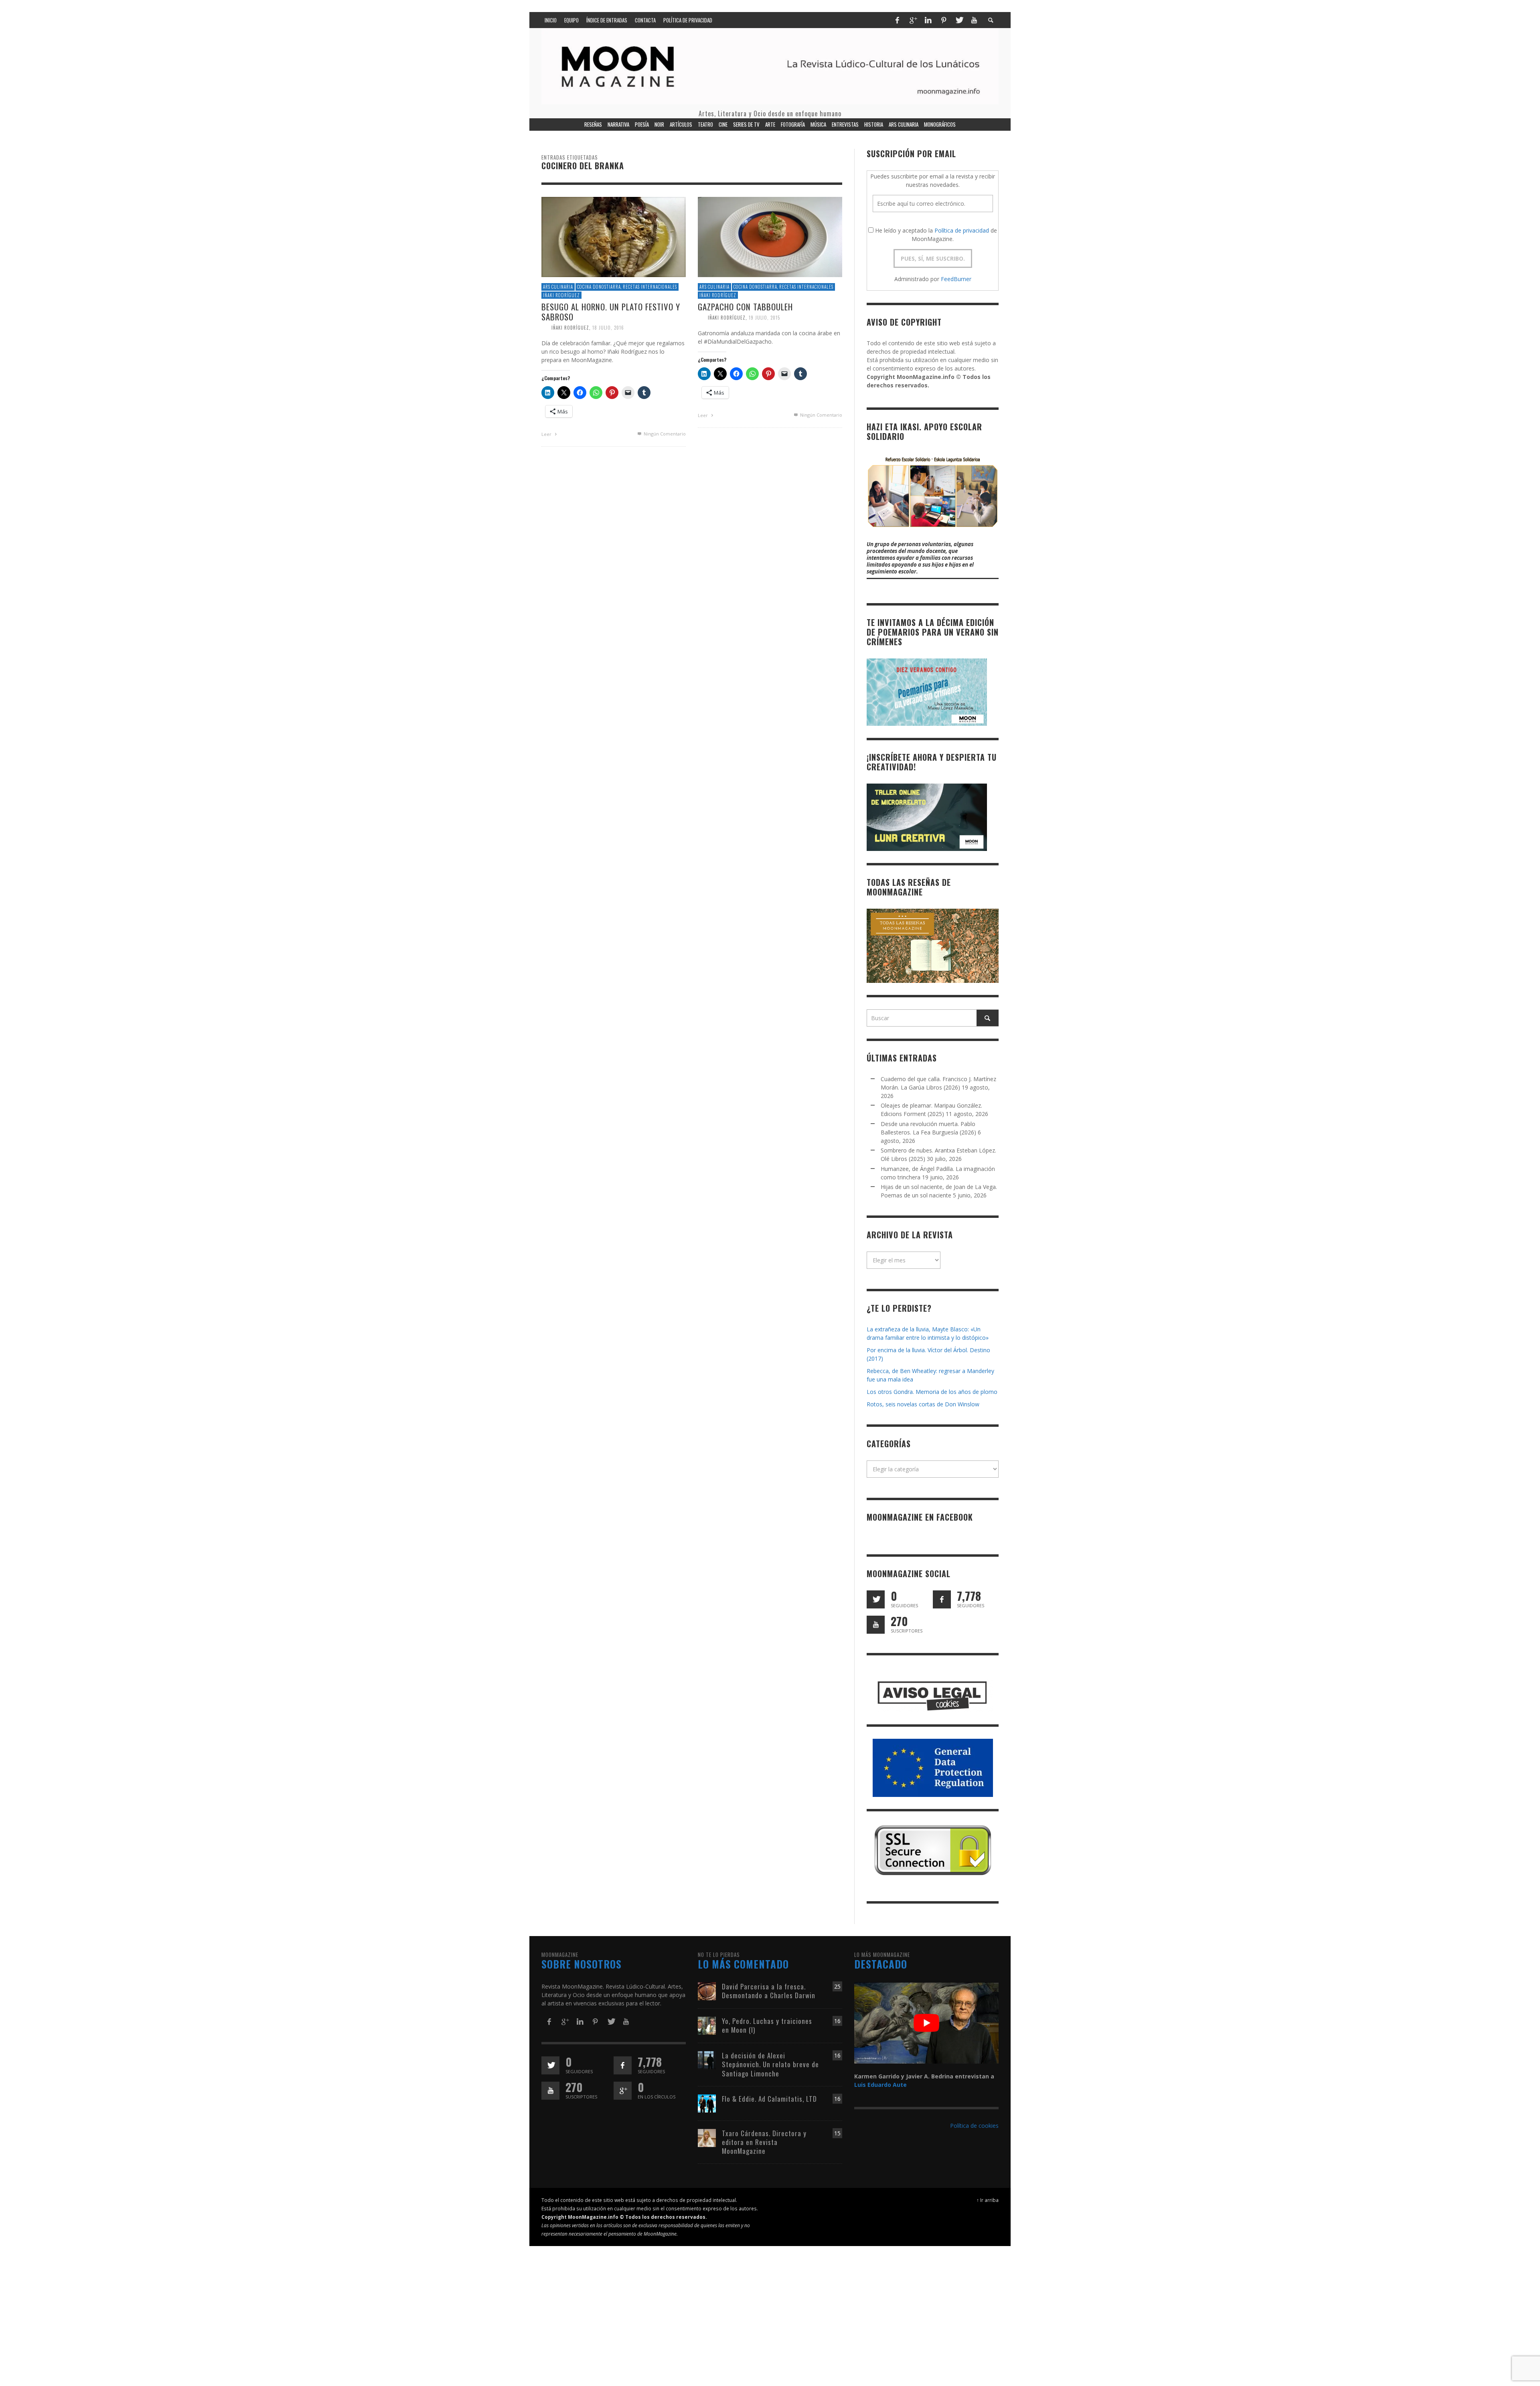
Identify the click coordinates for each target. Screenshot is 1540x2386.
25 (837, 1986)
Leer (547, 434)
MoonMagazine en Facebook (920, 1517)
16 (837, 2021)
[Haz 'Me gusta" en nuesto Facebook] (942, 1599)
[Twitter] (959, 20)
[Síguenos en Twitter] (876, 1599)
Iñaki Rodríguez (561, 295)
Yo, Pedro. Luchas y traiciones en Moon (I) (767, 2025)
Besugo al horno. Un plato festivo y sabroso (611, 312)
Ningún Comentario (664, 434)
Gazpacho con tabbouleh (745, 307)
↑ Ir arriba (988, 2200)
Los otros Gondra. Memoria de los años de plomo (932, 1392)
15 (837, 2133)
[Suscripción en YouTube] (876, 1625)
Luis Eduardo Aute (880, 2085)
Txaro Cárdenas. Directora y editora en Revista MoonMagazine (764, 2142)
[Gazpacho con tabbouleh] (770, 236)
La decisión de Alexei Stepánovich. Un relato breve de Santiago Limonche (770, 2064)
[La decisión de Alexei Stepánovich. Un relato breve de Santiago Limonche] (707, 2060)
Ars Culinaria (558, 287)
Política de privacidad (962, 230)
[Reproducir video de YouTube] (926, 2023)
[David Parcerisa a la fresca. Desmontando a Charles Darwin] (707, 1991)
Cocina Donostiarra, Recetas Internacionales (627, 287)
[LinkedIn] (928, 20)
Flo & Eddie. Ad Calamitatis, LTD (769, 2099)
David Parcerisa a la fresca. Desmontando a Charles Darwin (769, 1991)
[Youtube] (974, 20)
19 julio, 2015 (764, 318)
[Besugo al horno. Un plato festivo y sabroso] (614, 236)
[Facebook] (897, 20)
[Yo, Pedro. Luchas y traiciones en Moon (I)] (707, 2025)
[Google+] (913, 20)
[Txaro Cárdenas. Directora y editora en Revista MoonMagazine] (707, 2137)
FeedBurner (956, 279)
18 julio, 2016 (608, 328)
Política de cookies (974, 2126)
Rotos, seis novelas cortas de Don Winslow (923, 1404)
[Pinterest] (944, 20)
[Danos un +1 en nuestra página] (623, 2091)
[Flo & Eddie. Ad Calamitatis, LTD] (707, 2103)
